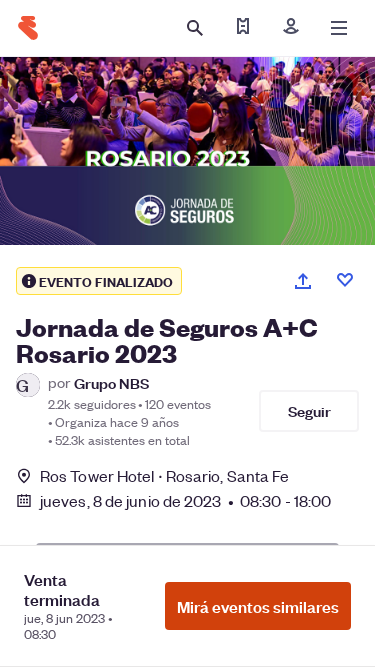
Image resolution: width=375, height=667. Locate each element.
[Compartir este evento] (303, 281)
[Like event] (345, 280)
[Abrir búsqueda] (195, 28)
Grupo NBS (111, 382)
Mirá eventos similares (258, 606)
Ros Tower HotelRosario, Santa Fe (164, 475)
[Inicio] (28, 28)
